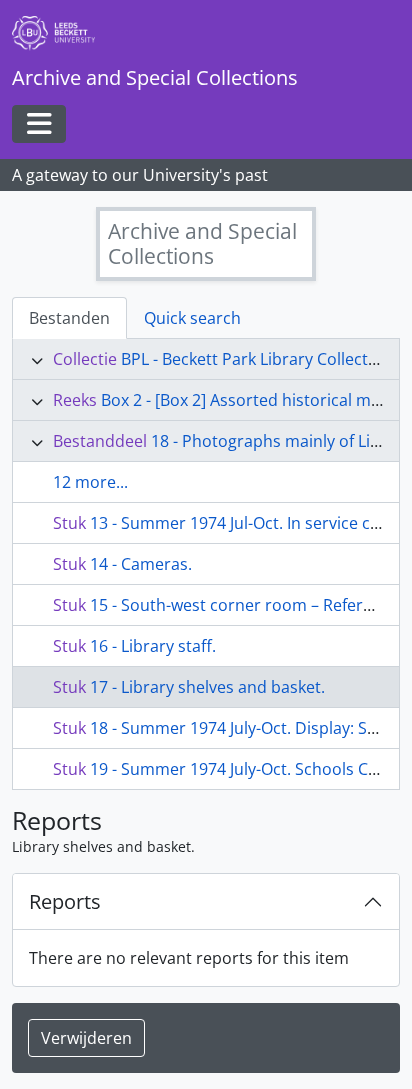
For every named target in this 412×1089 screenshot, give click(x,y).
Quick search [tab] (192, 318)
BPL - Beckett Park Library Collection (256, 359)
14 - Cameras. (141, 564)
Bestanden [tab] (69, 318)
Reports (65, 901)
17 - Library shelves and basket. (207, 687)
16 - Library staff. (153, 646)
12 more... (90, 482)
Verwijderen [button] (86, 1038)
